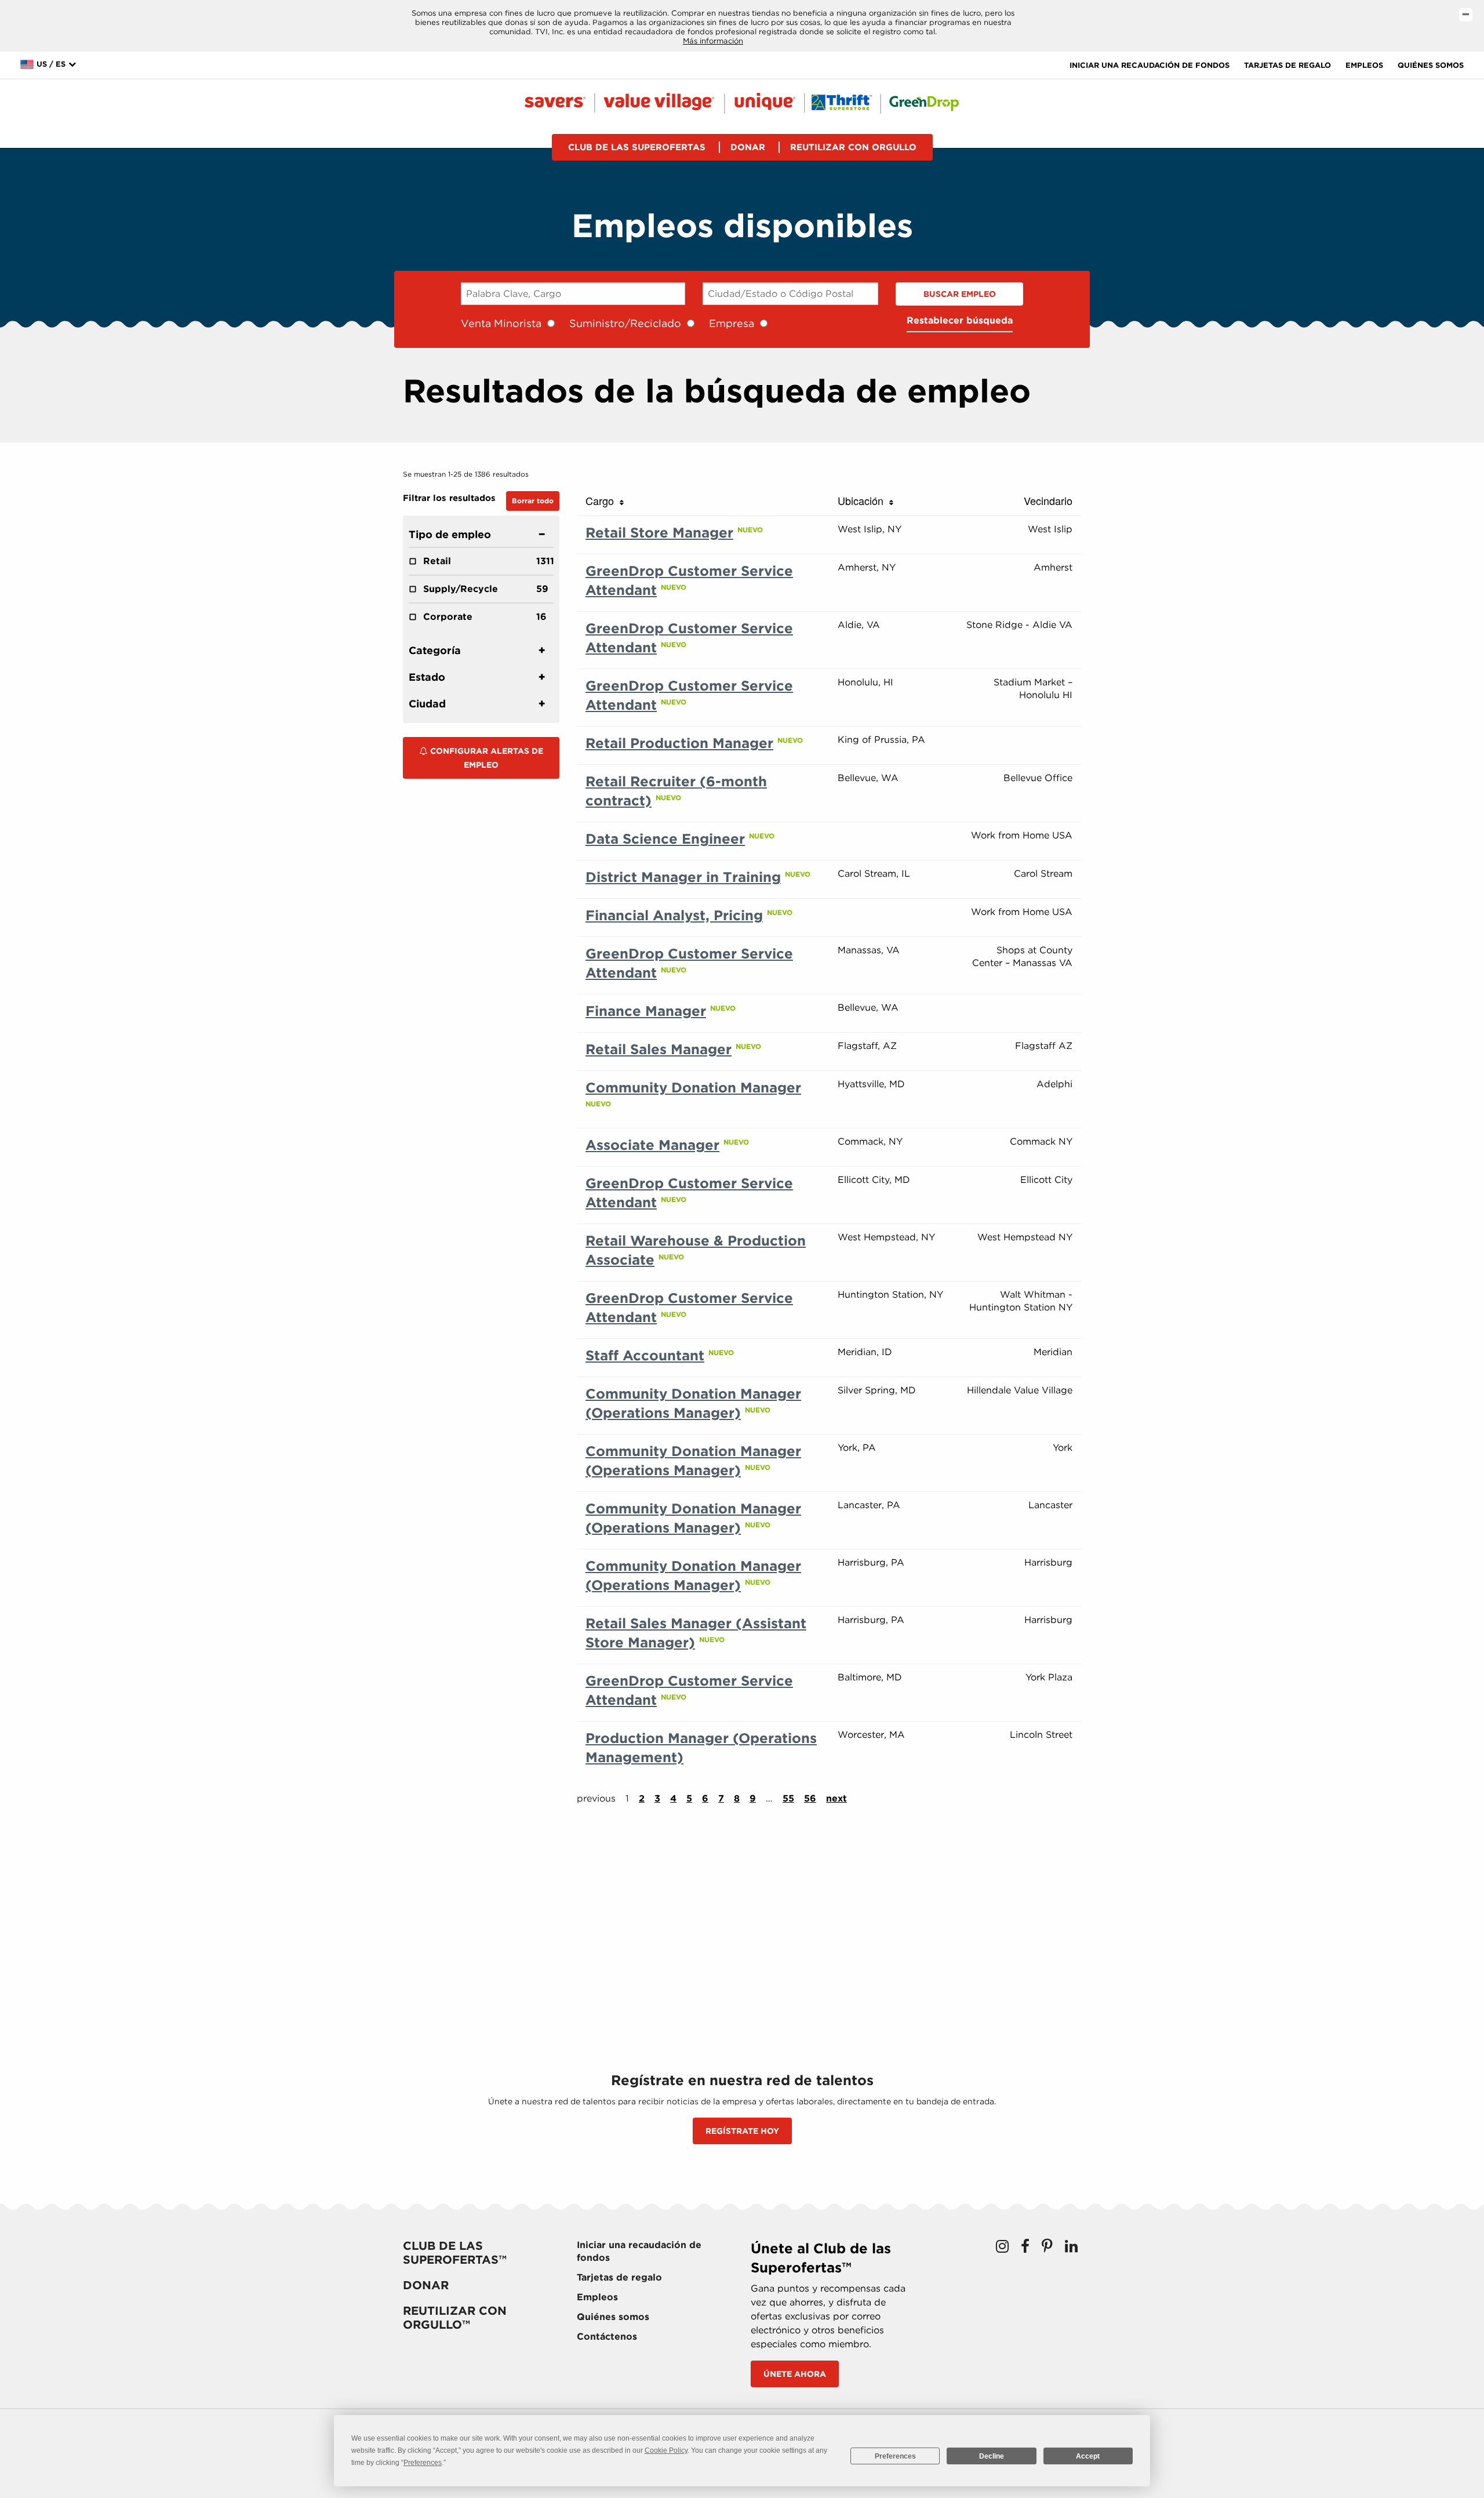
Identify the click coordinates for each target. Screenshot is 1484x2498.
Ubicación (863, 500)
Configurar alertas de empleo (485, 758)
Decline (992, 2456)
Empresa (732, 323)
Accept (1088, 2456)
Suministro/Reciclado (625, 323)
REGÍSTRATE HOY (742, 2131)
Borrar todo (533, 501)
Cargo (603, 500)
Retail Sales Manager (659, 1049)
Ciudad (427, 704)
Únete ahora (795, 2374)
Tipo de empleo (450, 534)
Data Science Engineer (665, 839)
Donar (748, 147)
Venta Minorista (501, 323)
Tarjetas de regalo (1287, 65)
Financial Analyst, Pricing (674, 915)
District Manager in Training (683, 877)
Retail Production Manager (679, 743)
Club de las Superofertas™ (455, 2253)
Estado (427, 677)
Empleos (1364, 65)
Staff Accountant (645, 1355)
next (836, 1798)
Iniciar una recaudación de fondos (1150, 65)
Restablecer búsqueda (960, 320)
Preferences (895, 2456)
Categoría (435, 650)
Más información (713, 41)
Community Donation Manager (693, 1088)
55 (788, 1798)
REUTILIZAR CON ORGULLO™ (455, 2318)
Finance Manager (646, 1011)
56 (810, 1798)
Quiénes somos (1431, 65)
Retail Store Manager (659, 533)
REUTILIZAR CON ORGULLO (853, 147)
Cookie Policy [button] (666, 2450)
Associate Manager (652, 1145)
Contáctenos (607, 2337)
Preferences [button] (423, 2463)
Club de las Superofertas (637, 147)
